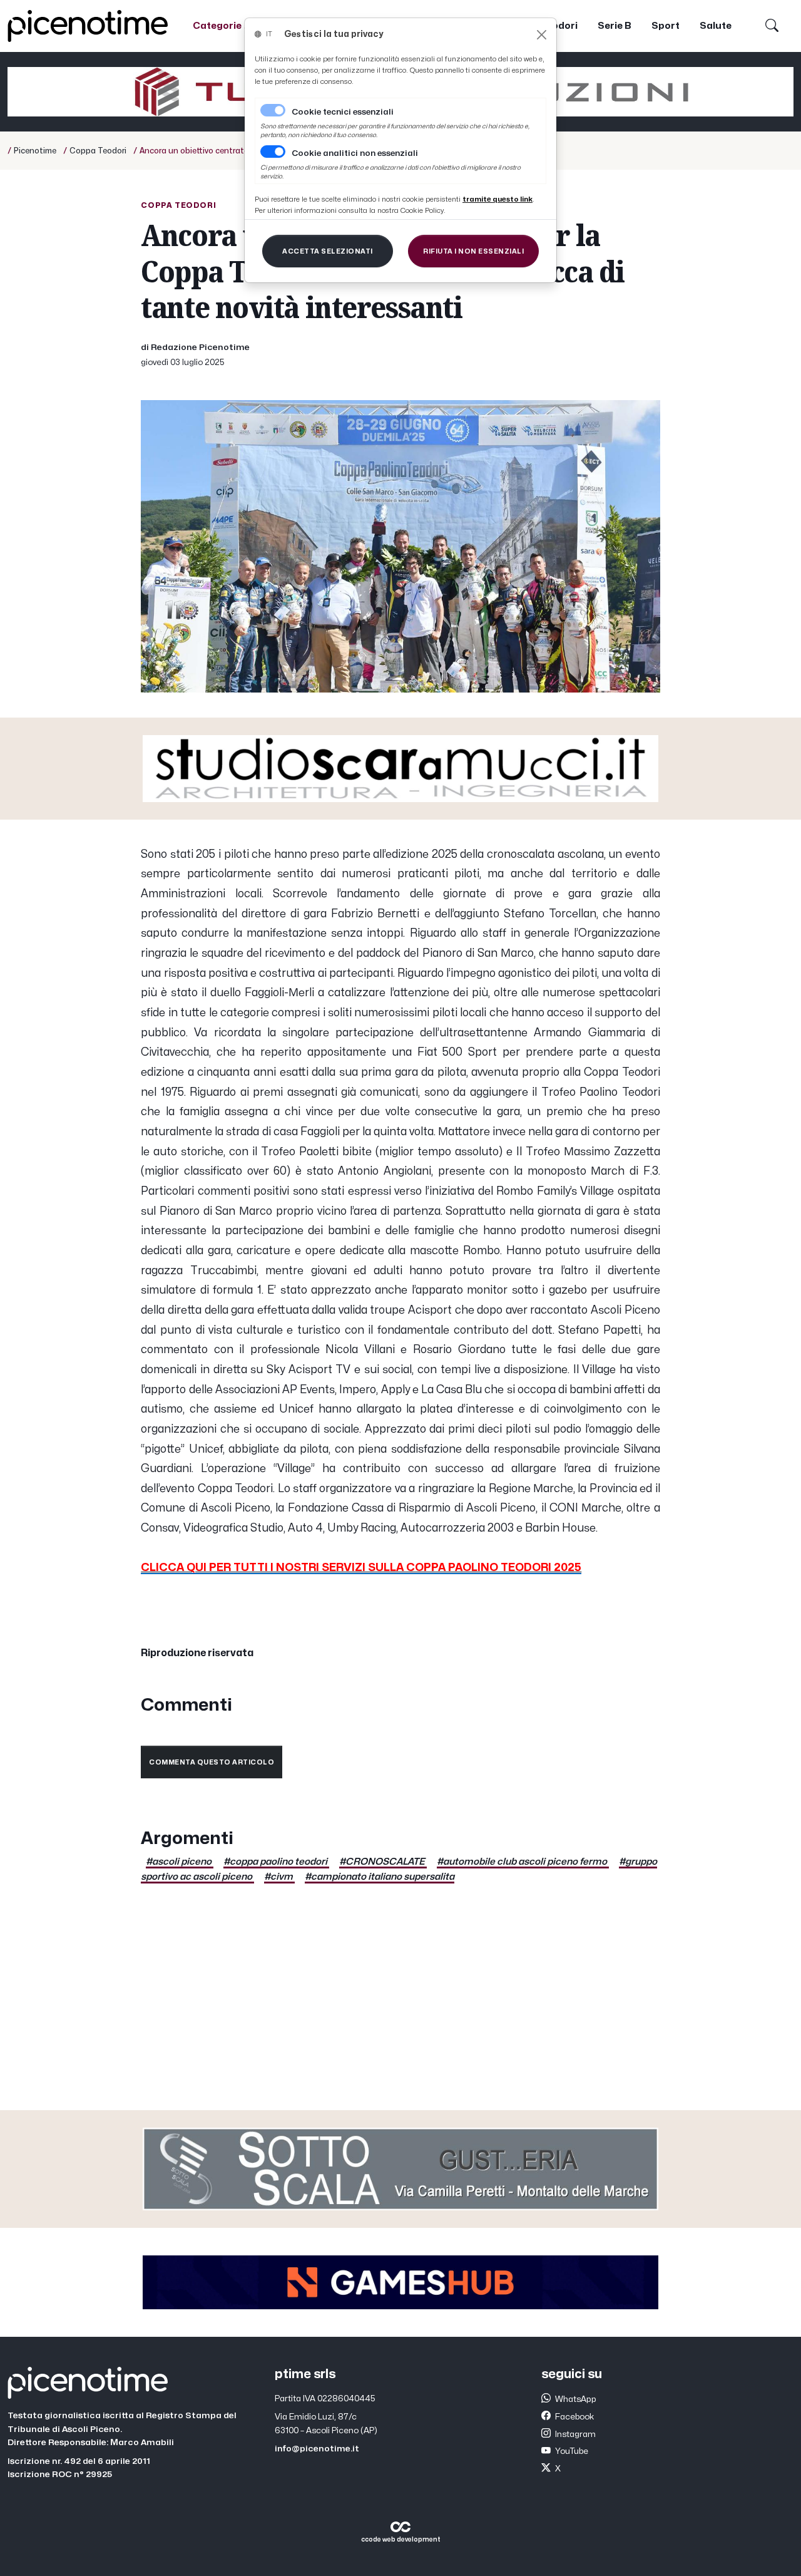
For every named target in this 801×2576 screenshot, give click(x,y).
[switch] (273, 152)
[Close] (542, 35)
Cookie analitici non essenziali (355, 153)
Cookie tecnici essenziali (343, 112)
